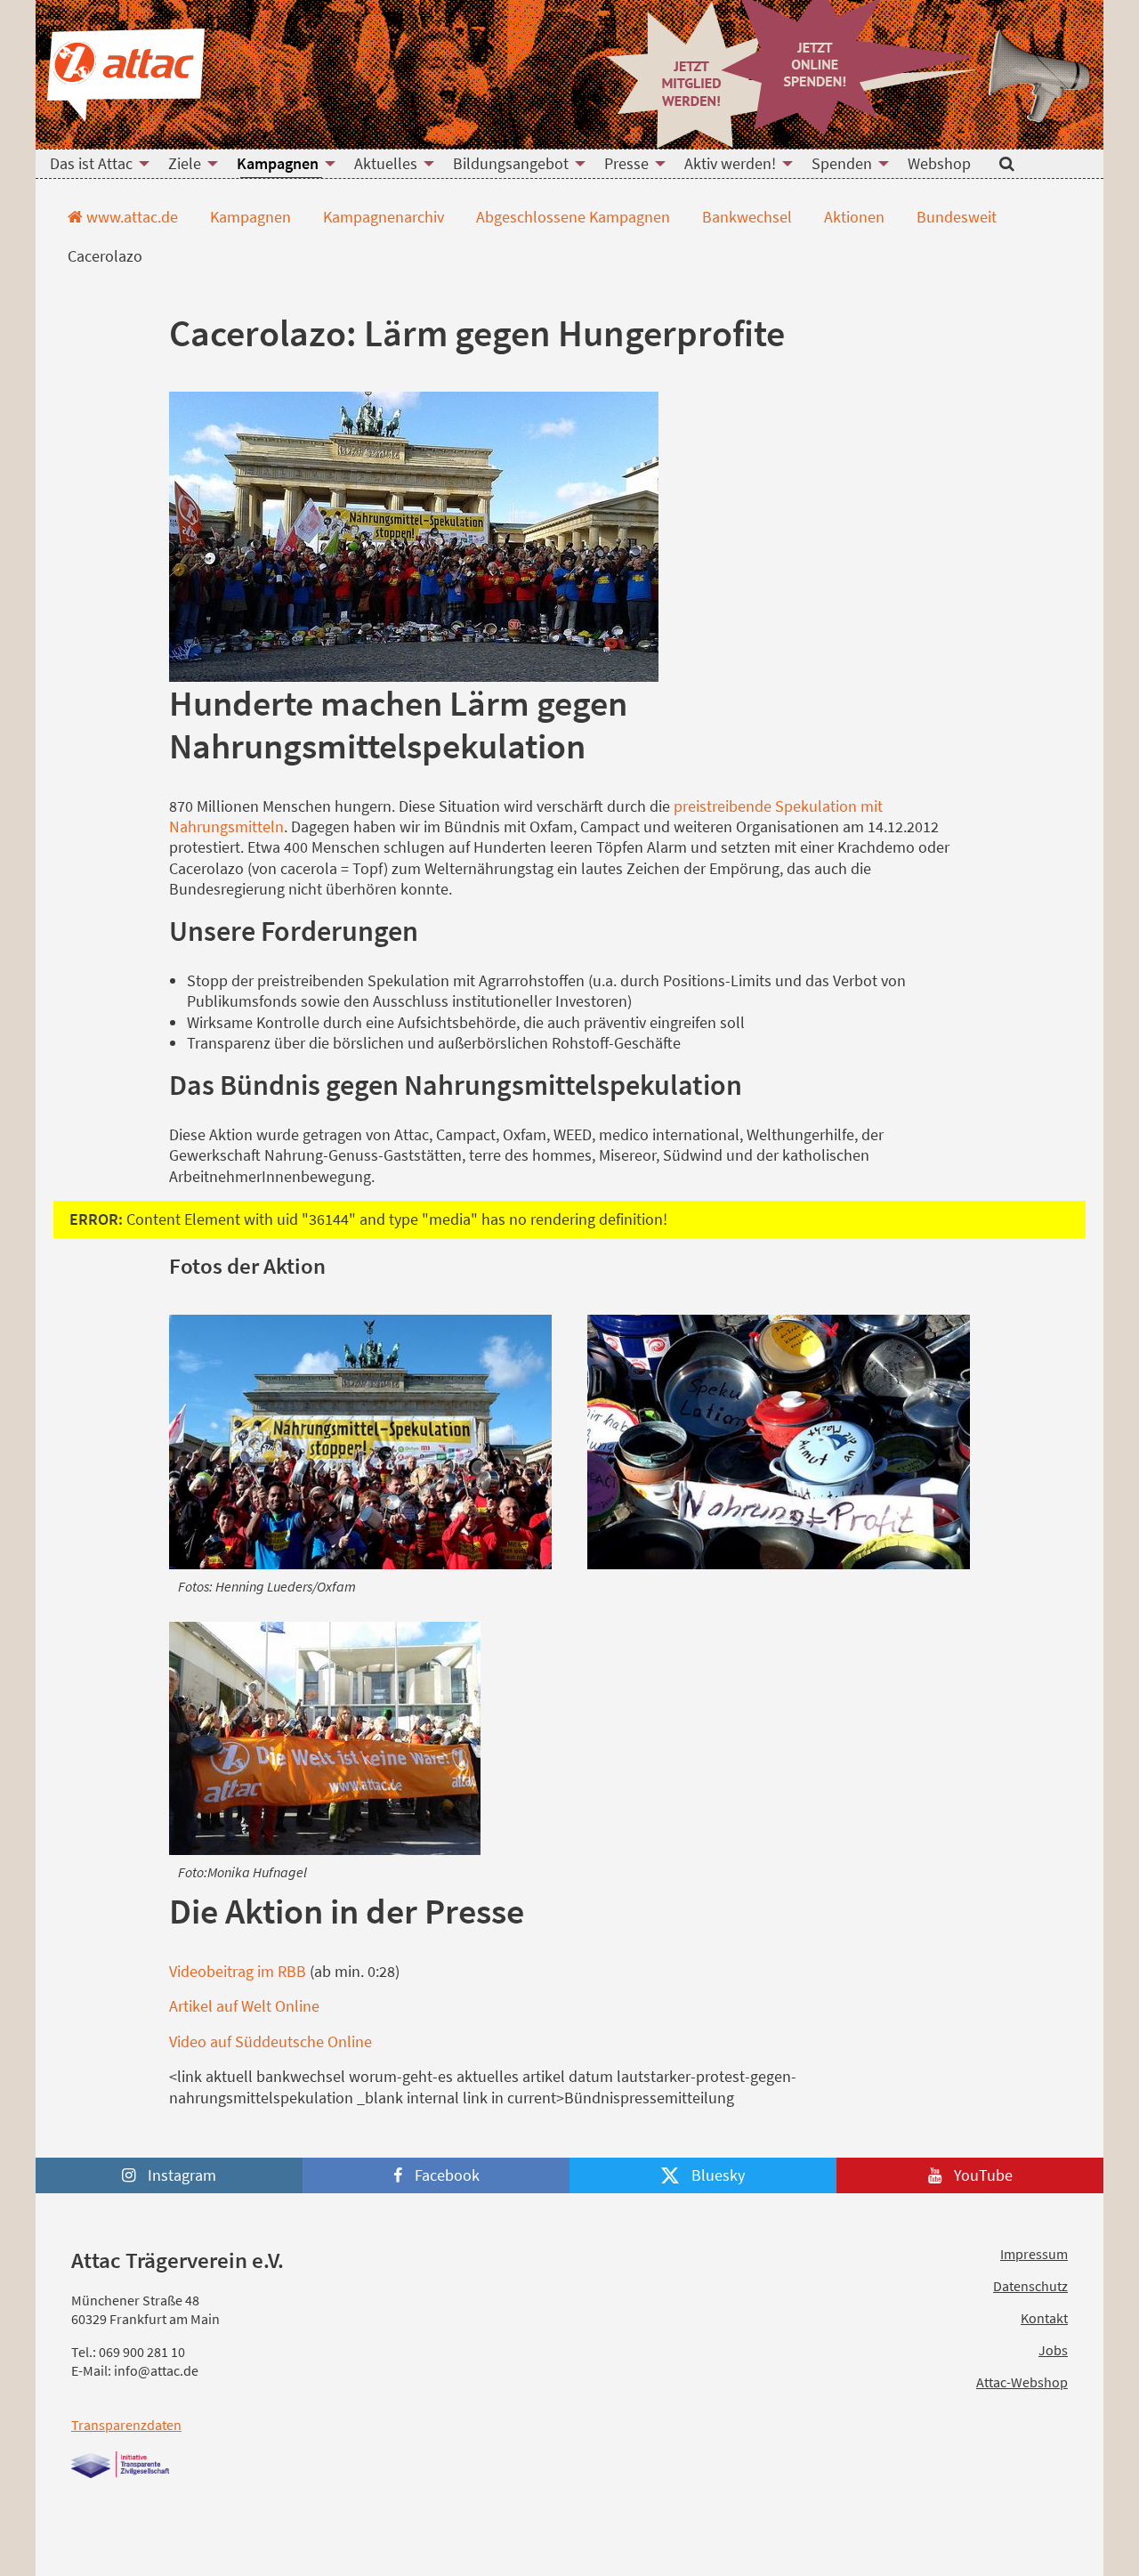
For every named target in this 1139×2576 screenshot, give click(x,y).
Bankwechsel (745, 217)
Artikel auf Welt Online (244, 2006)
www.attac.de (130, 217)
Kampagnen (249, 217)
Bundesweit (955, 217)
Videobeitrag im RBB (238, 1971)
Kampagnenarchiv (382, 217)
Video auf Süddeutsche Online (271, 2041)
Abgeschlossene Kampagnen (571, 217)
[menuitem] (95, 164)
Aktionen (852, 217)
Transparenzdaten (126, 2425)
